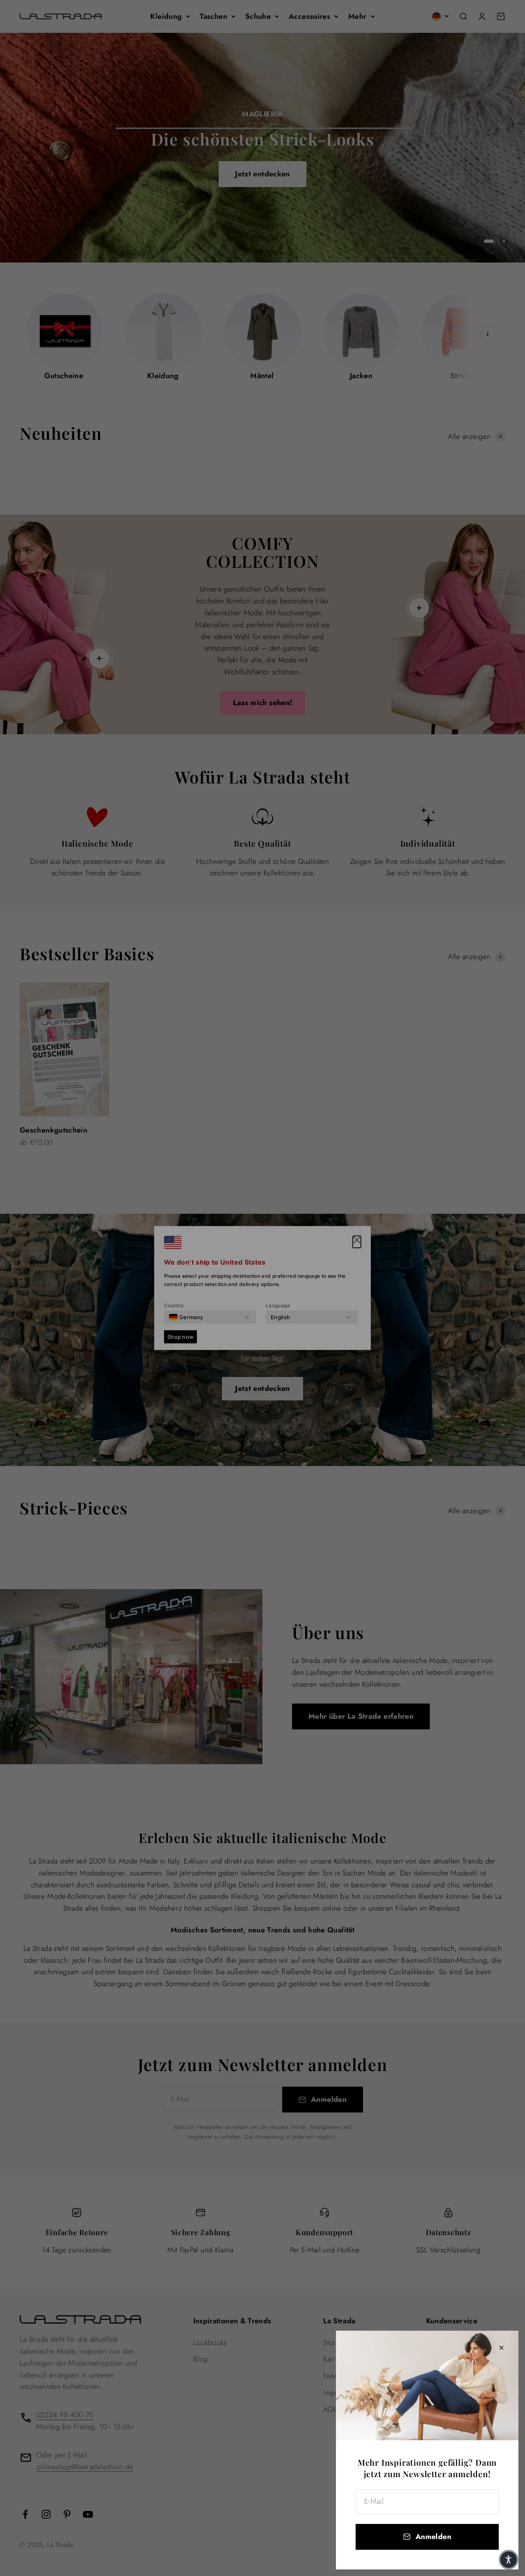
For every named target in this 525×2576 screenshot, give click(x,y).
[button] (509, 2560)
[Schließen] (501, 2348)
